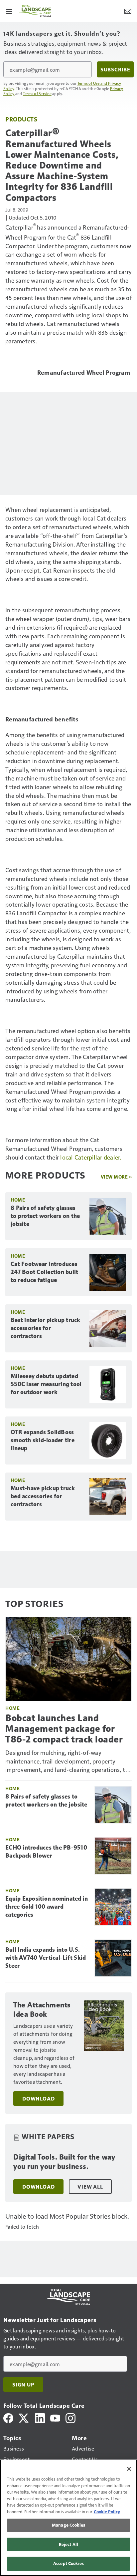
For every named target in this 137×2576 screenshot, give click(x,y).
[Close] (129, 2469)
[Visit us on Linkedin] (40, 2417)
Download (38, 2099)
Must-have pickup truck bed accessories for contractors (43, 1496)
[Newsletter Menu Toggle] (128, 11)
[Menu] (9, 11)
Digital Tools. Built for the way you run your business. (64, 2162)
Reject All (68, 2544)
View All (90, 2187)
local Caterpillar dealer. (91, 1157)
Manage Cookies (68, 2525)
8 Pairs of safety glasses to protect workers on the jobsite (45, 1216)
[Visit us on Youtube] (55, 2417)
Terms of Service (37, 93)
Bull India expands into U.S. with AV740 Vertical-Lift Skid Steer (46, 1958)
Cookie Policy (107, 2512)
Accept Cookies (68, 2563)
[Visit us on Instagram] (70, 2417)
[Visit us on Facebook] (8, 2417)
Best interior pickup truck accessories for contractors (46, 1328)
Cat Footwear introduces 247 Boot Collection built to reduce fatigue (44, 1272)
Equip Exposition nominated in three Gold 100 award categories (47, 1907)
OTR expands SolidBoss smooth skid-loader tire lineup (43, 1440)
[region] (68, 2518)
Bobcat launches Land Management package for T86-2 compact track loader (64, 1729)
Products (21, 119)
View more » (116, 1177)
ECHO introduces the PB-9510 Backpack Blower (46, 1852)
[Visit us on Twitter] (24, 2417)
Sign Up (23, 2384)
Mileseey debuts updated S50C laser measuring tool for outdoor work (46, 1384)
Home (18, 1200)
